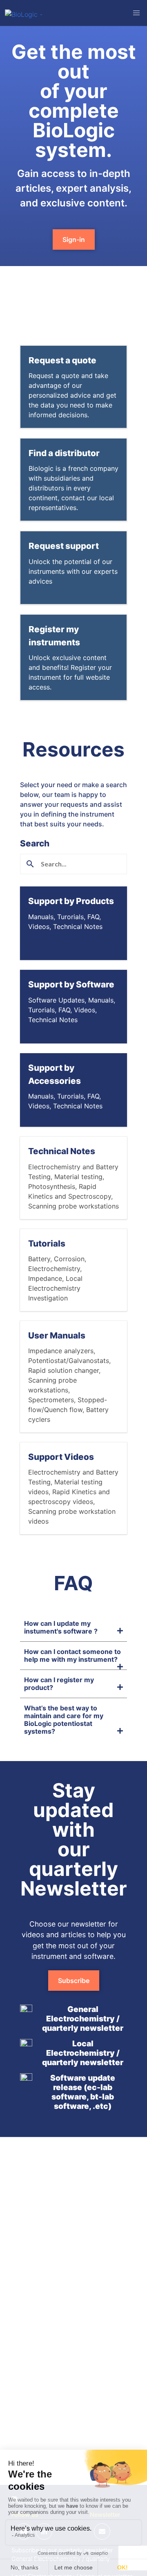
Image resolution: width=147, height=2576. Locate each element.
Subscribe (74, 1981)
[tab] (73, 1627)
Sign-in (74, 239)
